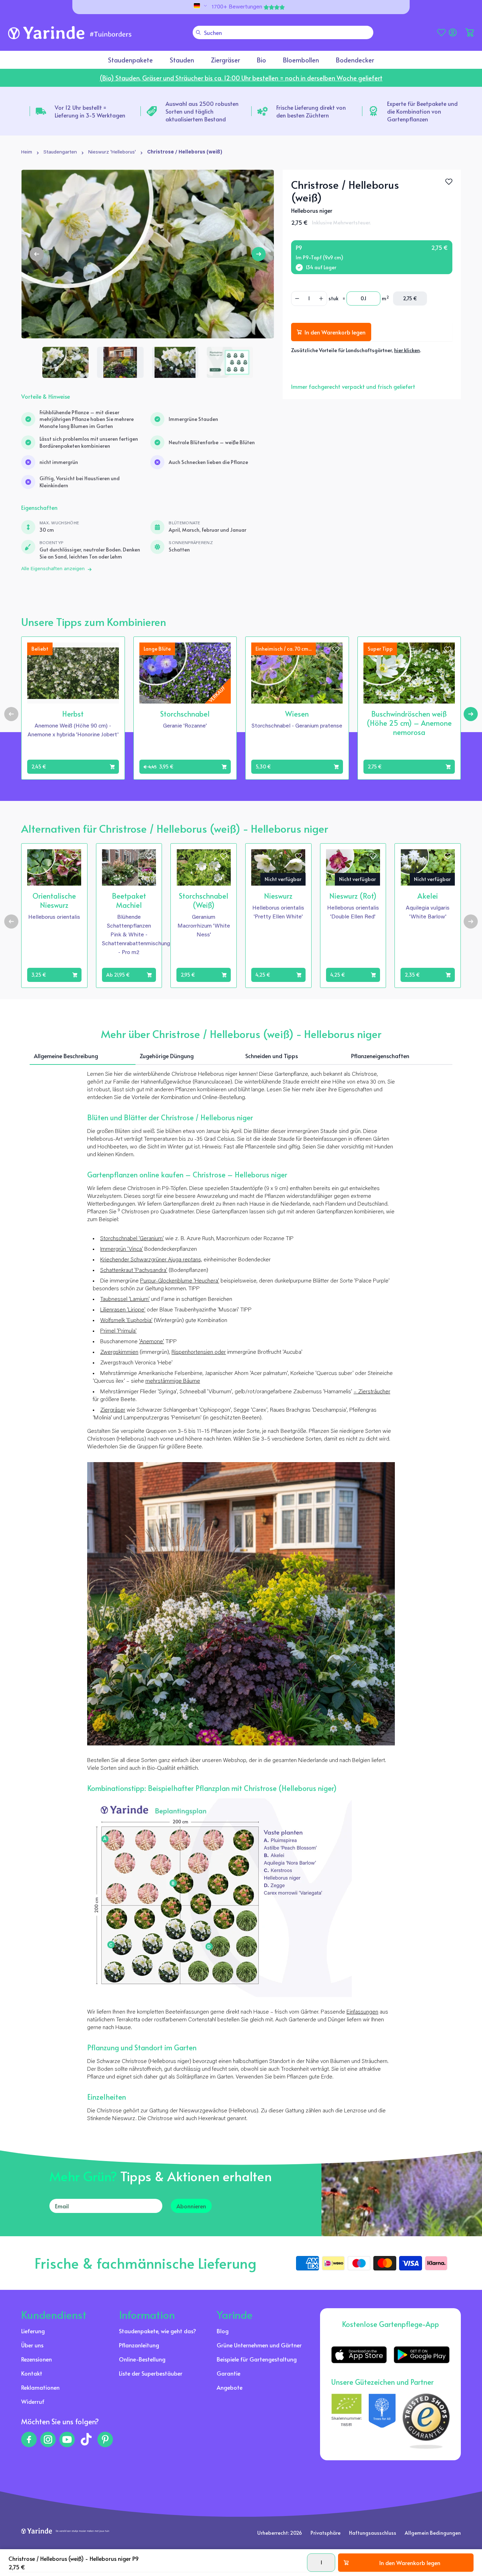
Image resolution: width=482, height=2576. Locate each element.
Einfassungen (362, 2012)
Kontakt (32, 2373)
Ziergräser (113, 1410)
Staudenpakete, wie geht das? (158, 2331)
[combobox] (283, 32)
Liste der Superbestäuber (151, 2373)
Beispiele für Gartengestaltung (257, 2359)
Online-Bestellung (142, 2359)
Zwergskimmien (119, 1352)
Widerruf (33, 2401)
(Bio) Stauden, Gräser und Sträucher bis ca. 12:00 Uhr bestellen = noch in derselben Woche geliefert (241, 78)
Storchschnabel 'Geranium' (132, 1239)
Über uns (32, 2345)
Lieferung (33, 2331)
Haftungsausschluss (373, 2533)
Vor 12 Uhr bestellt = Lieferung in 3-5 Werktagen (90, 111)
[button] (470, 32)
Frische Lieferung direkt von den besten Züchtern (311, 111)
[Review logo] (382, 2421)
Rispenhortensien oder (199, 1352)
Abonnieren (191, 2206)
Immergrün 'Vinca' (122, 1249)
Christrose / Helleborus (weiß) (185, 152)
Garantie (228, 2373)
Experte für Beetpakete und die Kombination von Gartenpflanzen (422, 111)
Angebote (230, 2387)
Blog (223, 2331)
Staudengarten (60, 152)
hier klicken (407, 350)
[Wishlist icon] (112, 650)
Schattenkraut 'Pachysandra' (134, 1271)
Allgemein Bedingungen (433, 2533)
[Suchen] (198, 32)
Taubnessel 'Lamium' (125, 1299)
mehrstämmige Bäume (173, 1381)
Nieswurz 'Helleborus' (112, 152)
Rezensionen (37, 2359)
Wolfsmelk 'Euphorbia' (126, 1321)
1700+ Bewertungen (237, 7)
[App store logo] (359, 2355)
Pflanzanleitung (139, 2345)
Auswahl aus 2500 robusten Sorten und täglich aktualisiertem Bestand (202, 111)
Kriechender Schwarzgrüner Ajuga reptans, (151, 1260)
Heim (27, 152)
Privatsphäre (326, 2533)
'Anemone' (152, 1342)
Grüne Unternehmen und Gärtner (259, 2345)
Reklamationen (40, 2387)
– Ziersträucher (372, 1392)
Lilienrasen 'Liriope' (123, 1310)
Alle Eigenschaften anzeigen (53, 569)
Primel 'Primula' (118, 1331)
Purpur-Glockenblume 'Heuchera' (180, 1281)
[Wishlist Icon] (449, 182)
